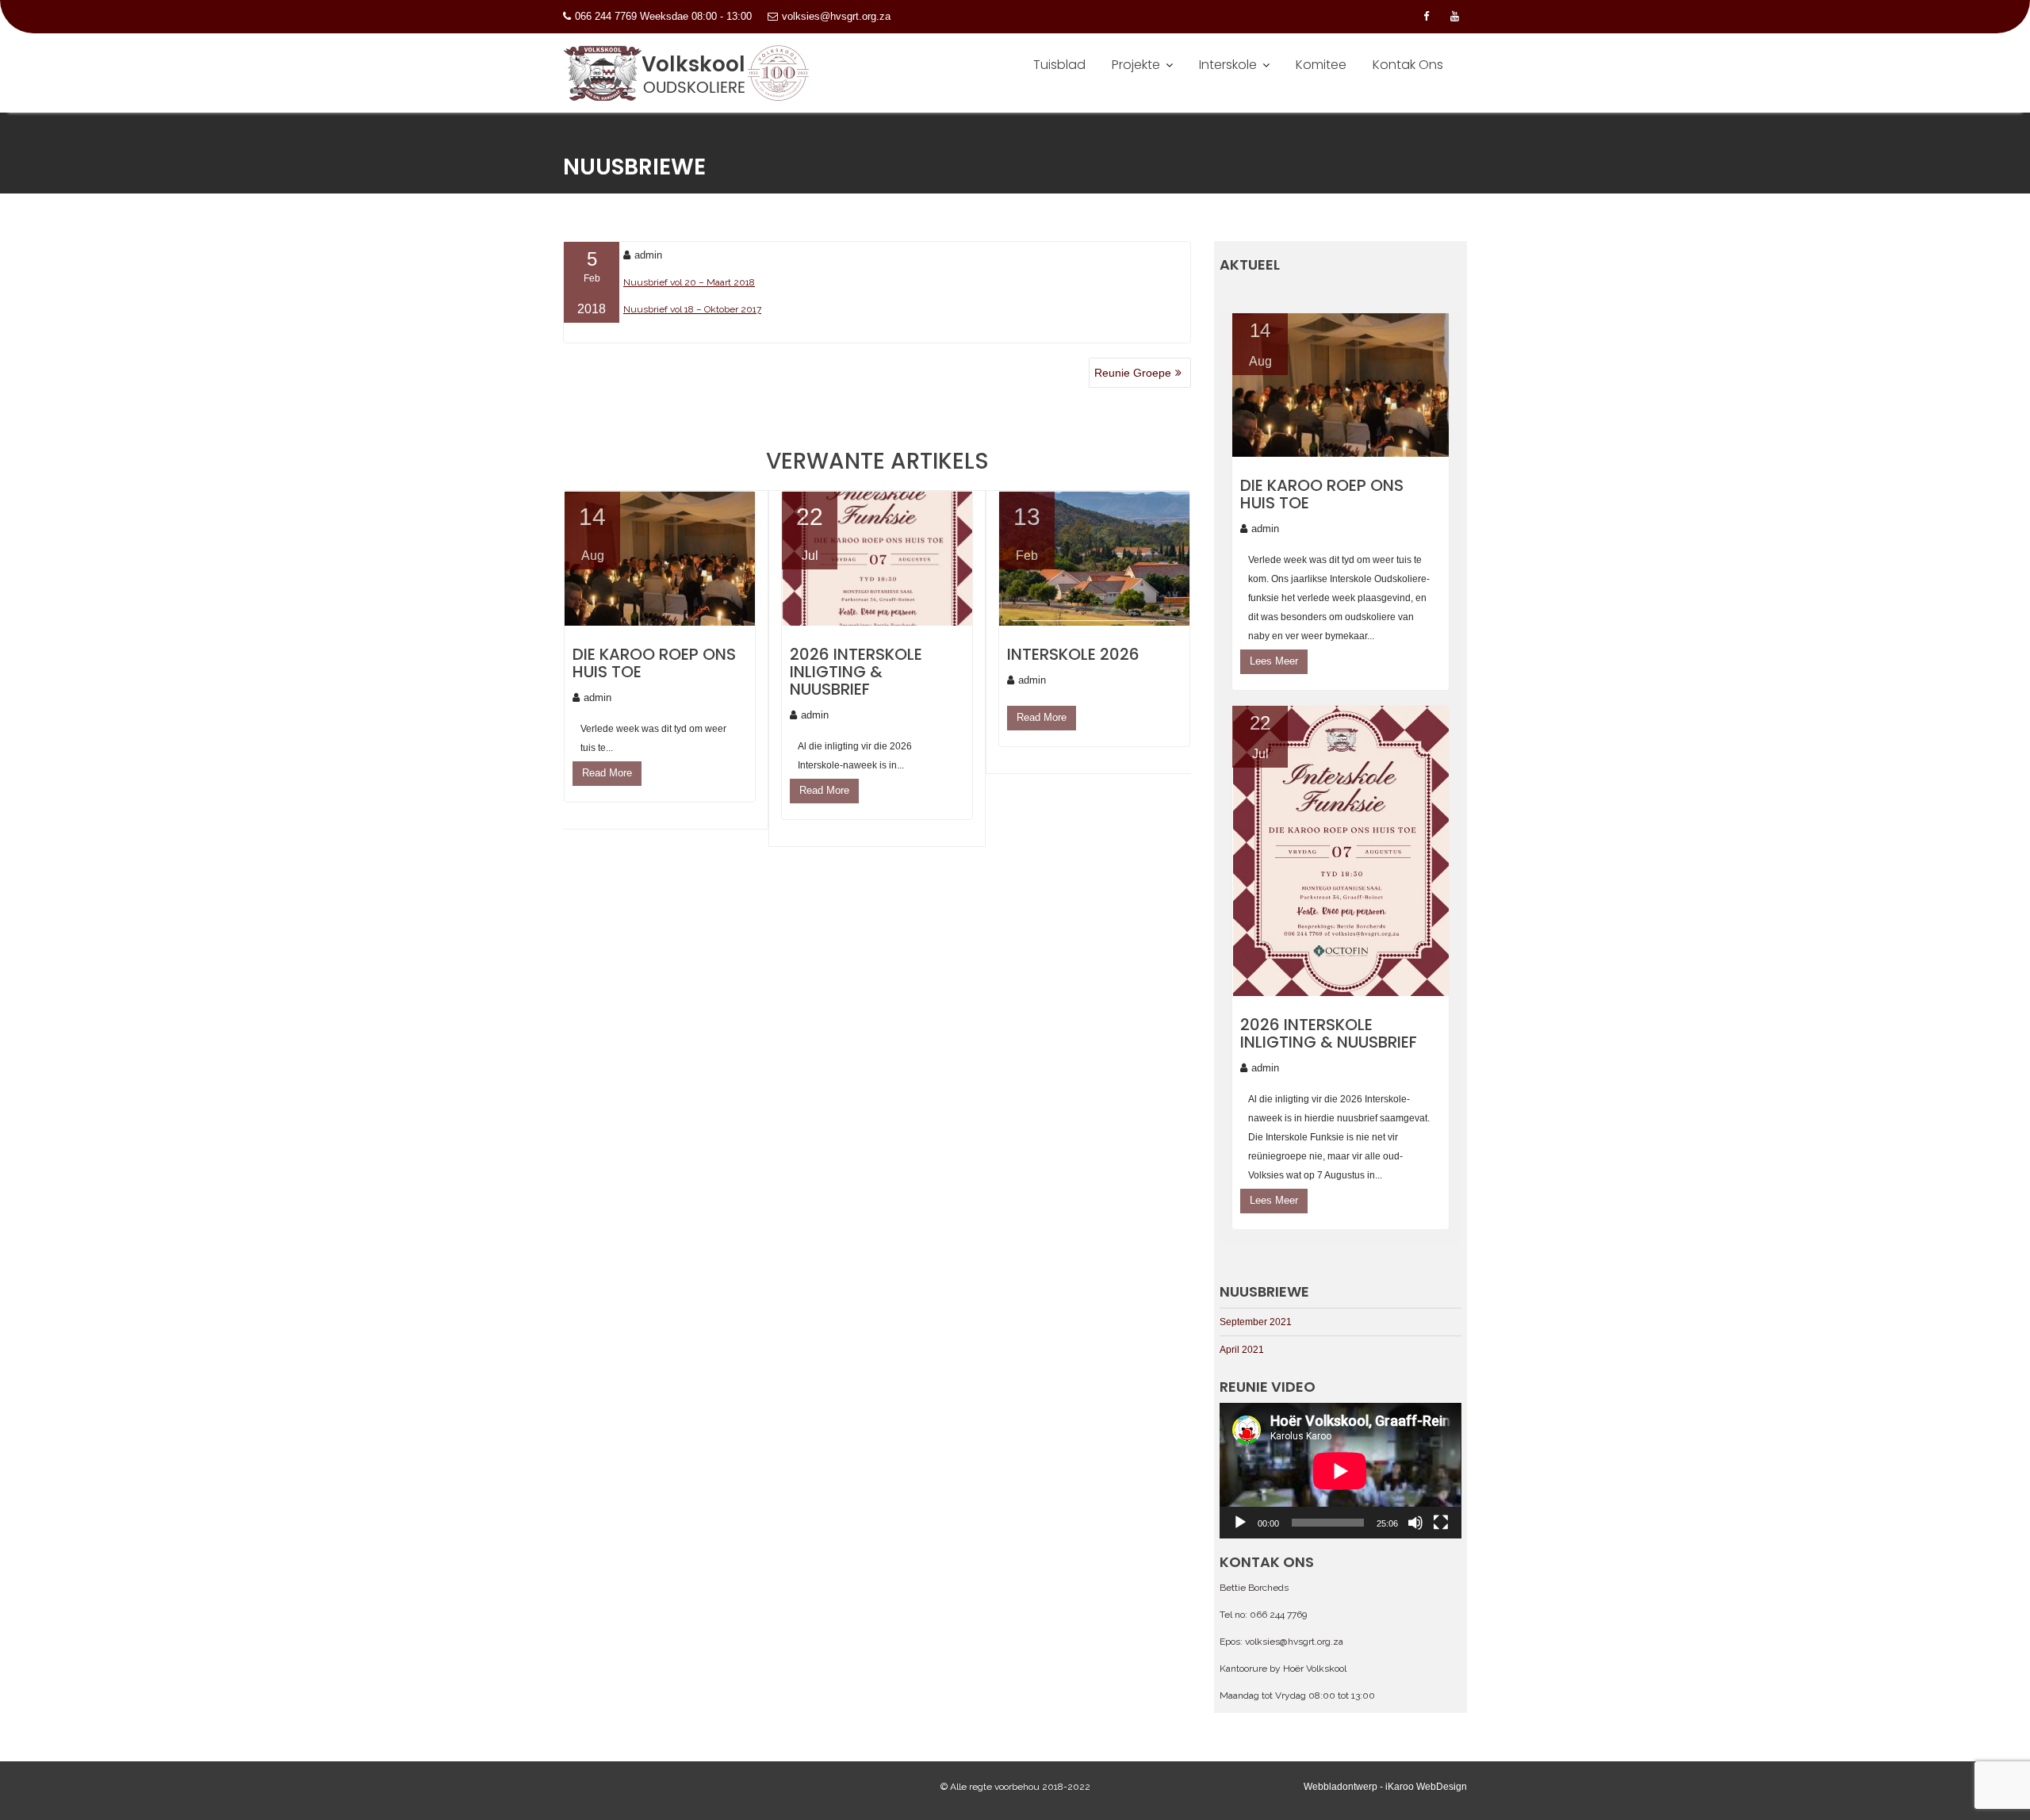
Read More (607, 773)
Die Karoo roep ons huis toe (654, 663)
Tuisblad (1059, 65)
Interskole (1228, 65)
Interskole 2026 (1073, 654)
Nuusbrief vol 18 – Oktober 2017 (692, 309)
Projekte (1136, 65)
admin (648, 255)
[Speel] (1240, 1523)
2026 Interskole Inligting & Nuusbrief (856, 672)
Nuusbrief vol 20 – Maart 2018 (689, 282)
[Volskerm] (1441, 1523)
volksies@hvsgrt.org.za (836, 16)
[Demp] (1415, 1523)
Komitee (1321, 65)
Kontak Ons (1408, 65)
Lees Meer (1274, 661)
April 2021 (1242, 1350)
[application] (1340, 1471)
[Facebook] (1426, 17)
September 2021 (1256, 1322)
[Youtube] (1454, 17)
